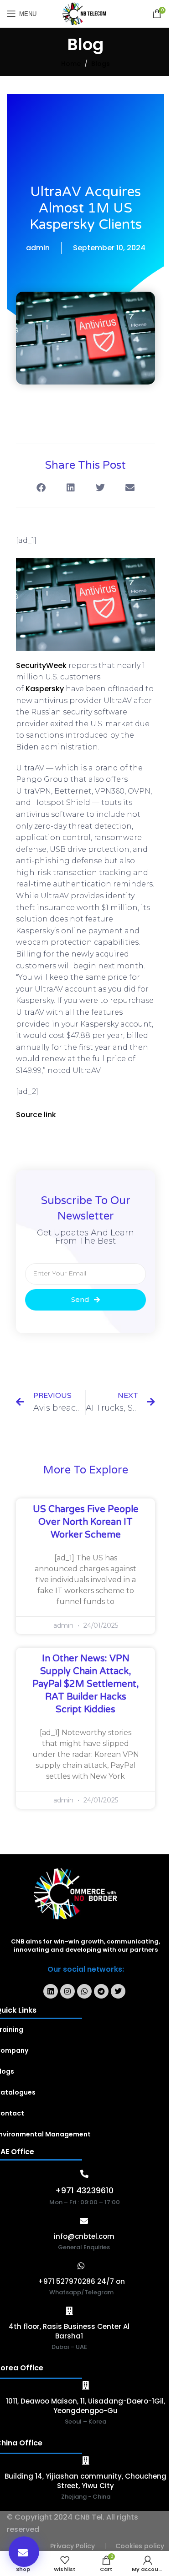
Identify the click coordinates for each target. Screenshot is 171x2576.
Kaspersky (45, 689)
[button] (24, 2552)
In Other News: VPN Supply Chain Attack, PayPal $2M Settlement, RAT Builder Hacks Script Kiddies (85, 1684)
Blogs (101, 64)
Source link (36, 1115)
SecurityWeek (41, 666)
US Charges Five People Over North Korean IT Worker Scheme (86, 1522)
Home (71, 64)
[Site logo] (85, 13)
